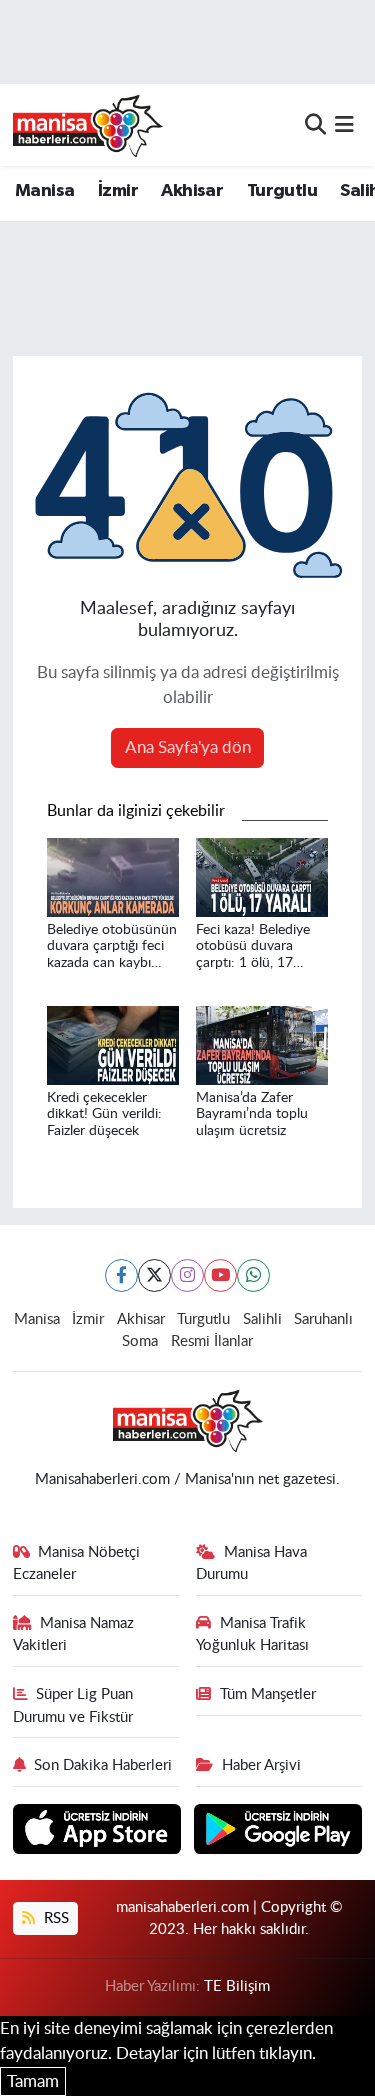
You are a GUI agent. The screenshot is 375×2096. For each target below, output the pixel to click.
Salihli (262, 1319)
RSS (54, 1918)
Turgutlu (282, 191)
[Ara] (315, 124)
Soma (140, 1341)
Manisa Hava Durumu (251, 1563)
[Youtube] (220, 1275)
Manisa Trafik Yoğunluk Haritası (252, 1634)
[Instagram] (187, 1275)
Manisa (44, 191)
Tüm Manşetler (268, 1694)
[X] (154, 1275)
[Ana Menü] (344, 124)
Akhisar (192, 191)
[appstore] (99, 1832)
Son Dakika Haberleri (103, 1765)
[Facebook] (121, 1275)
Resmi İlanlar (212, 1341)
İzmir (118, 191)
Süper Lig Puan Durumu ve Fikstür (73, 1705)
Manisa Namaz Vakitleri (74, 1634)
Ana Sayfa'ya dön (188, 747)
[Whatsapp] (253, 1275)
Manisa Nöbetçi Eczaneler (77, 1563)
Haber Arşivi (261, 1765)
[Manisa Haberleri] (88, 125)
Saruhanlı (323, 1319)
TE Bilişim (237, 1986)
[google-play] (278, 1832)
